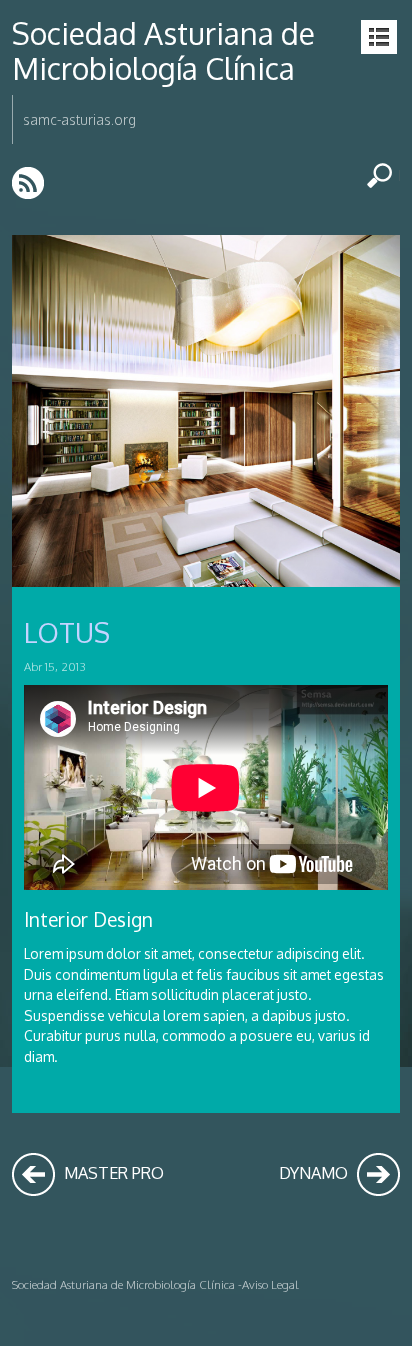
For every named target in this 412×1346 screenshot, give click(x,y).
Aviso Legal (270, 1284)
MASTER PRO (112, 1172)
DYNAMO (315, 1172)
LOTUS (67, 632)
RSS (29, 182)
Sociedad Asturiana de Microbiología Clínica (163, 50)
